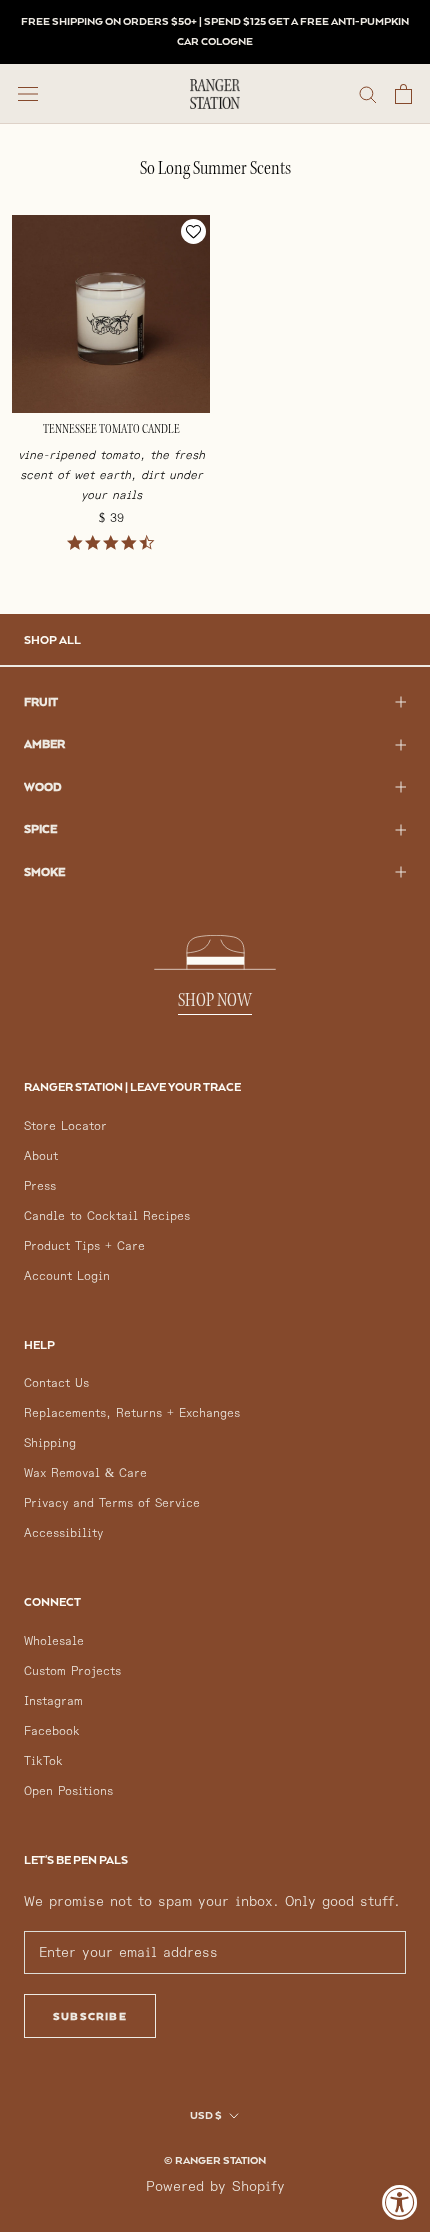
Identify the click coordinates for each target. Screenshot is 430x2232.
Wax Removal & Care (85, 1473)
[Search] (368, 93)
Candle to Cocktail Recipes (107, 1216)
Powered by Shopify (215, 2186)
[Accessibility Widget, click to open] (400, 2202)
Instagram (53, 1701)
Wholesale (54, 1641)
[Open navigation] (28, 93)
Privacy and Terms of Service (112, 1503)
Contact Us (56, 1383)
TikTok (43, 1761)
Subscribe (90, 2016)
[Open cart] (403, 94)
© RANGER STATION (215, 2160)
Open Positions (68, 1791)
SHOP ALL (52, 639)
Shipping (50, 1443)
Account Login (67, 1276)
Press (40, 1186)
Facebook (52, 1731)
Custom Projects (72, 1671)
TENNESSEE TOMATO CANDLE (111, 430)
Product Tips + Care (84, 1246)
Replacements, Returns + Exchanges (132, 1413)
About (41, 1156)
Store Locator (65, 1126)
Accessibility (63, 1533)
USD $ (206, 2115)
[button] (193, 231)
